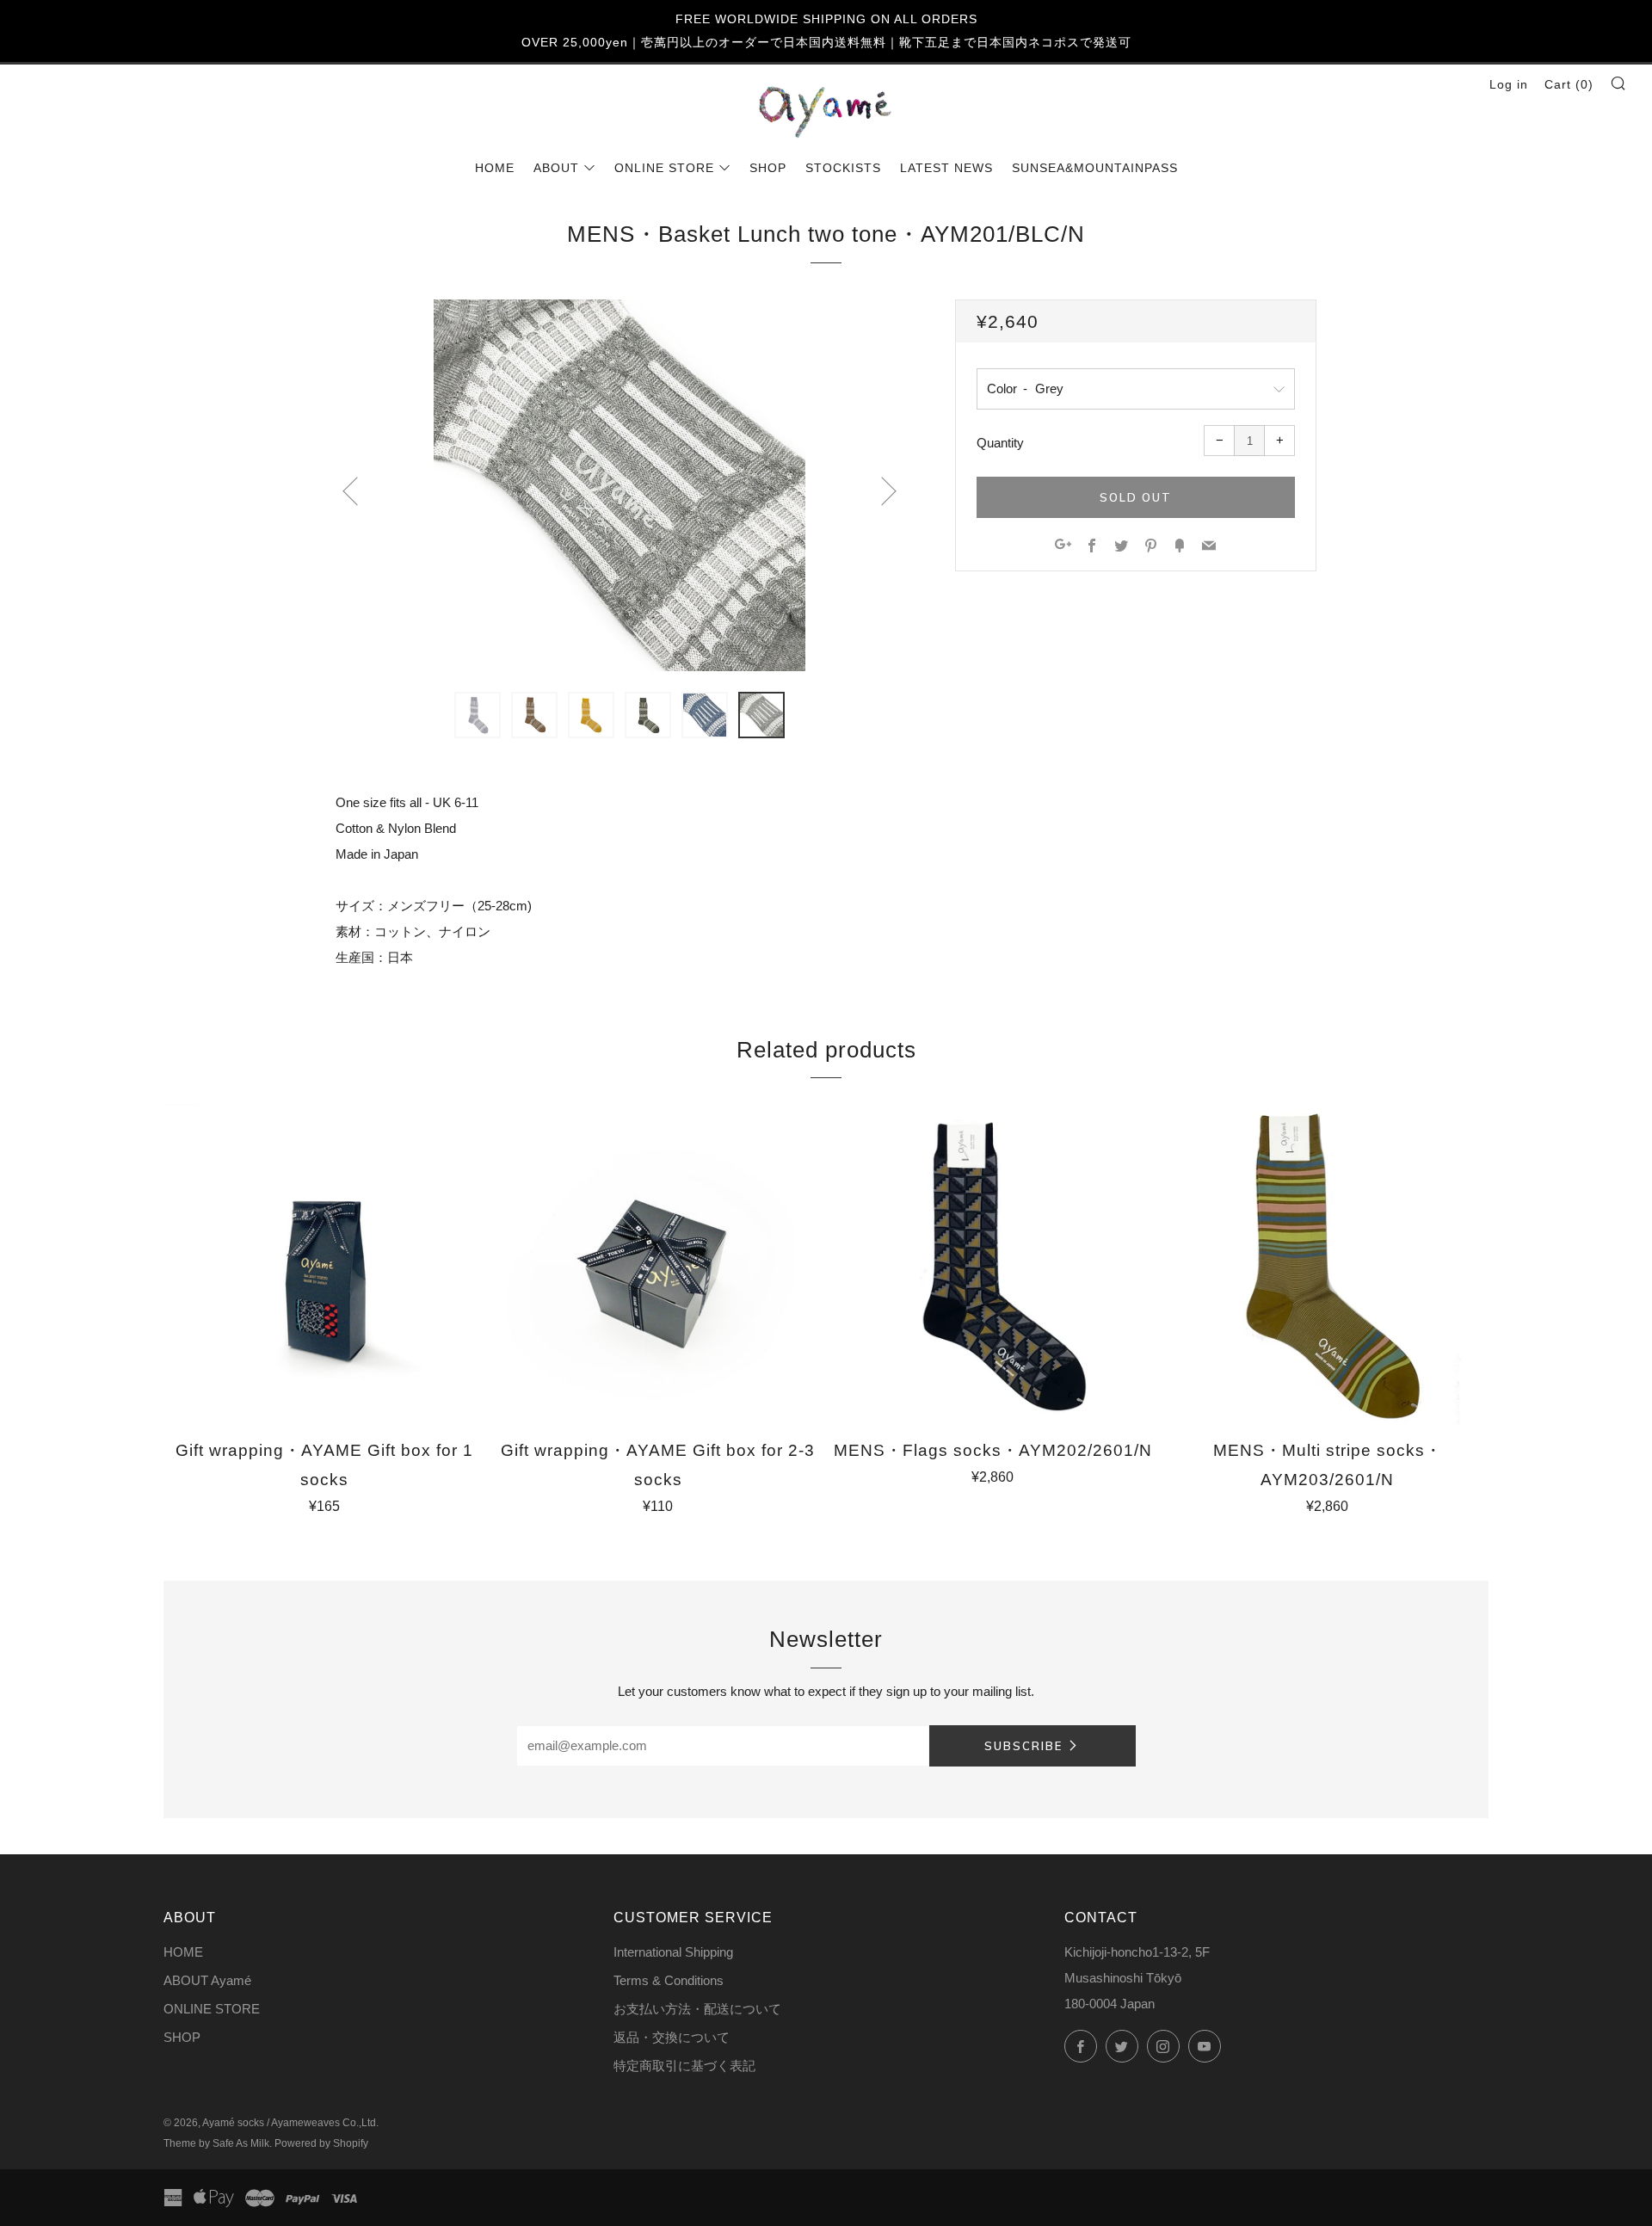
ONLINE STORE (664, 168)
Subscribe (1023, 1746)
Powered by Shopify (321, 2143)
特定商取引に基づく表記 (684, 2066)
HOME (495, 168)
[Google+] (1063, 547)
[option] (619, 485)
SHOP (768, 168)
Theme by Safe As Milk (216, 2143)
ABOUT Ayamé (207, 1980)
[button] (478, 715)
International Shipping (673, 1952)
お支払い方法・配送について (697, 2009)
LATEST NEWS (946, 168)
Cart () (1569, 84)
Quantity (1000, 443)
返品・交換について (672, 2037)
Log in (1509, 84)
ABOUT (556, 168)
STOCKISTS (843, 168)
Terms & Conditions (669, 1980)
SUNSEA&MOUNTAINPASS (1095, 168)
